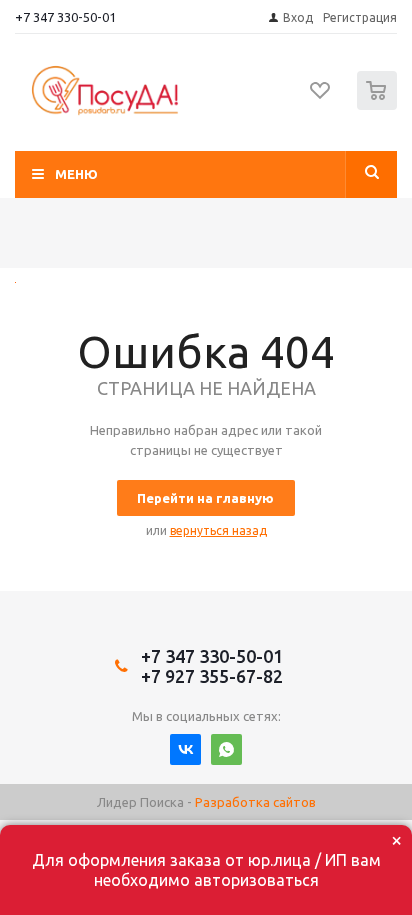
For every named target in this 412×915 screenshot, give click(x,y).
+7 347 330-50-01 (65, 17)
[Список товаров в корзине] (379, 105)
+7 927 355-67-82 (212, 676)
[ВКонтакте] (185, 749)
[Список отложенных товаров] (321, 97)
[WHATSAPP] (226, 749)
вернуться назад (218, 530)
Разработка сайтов (255, 802)
